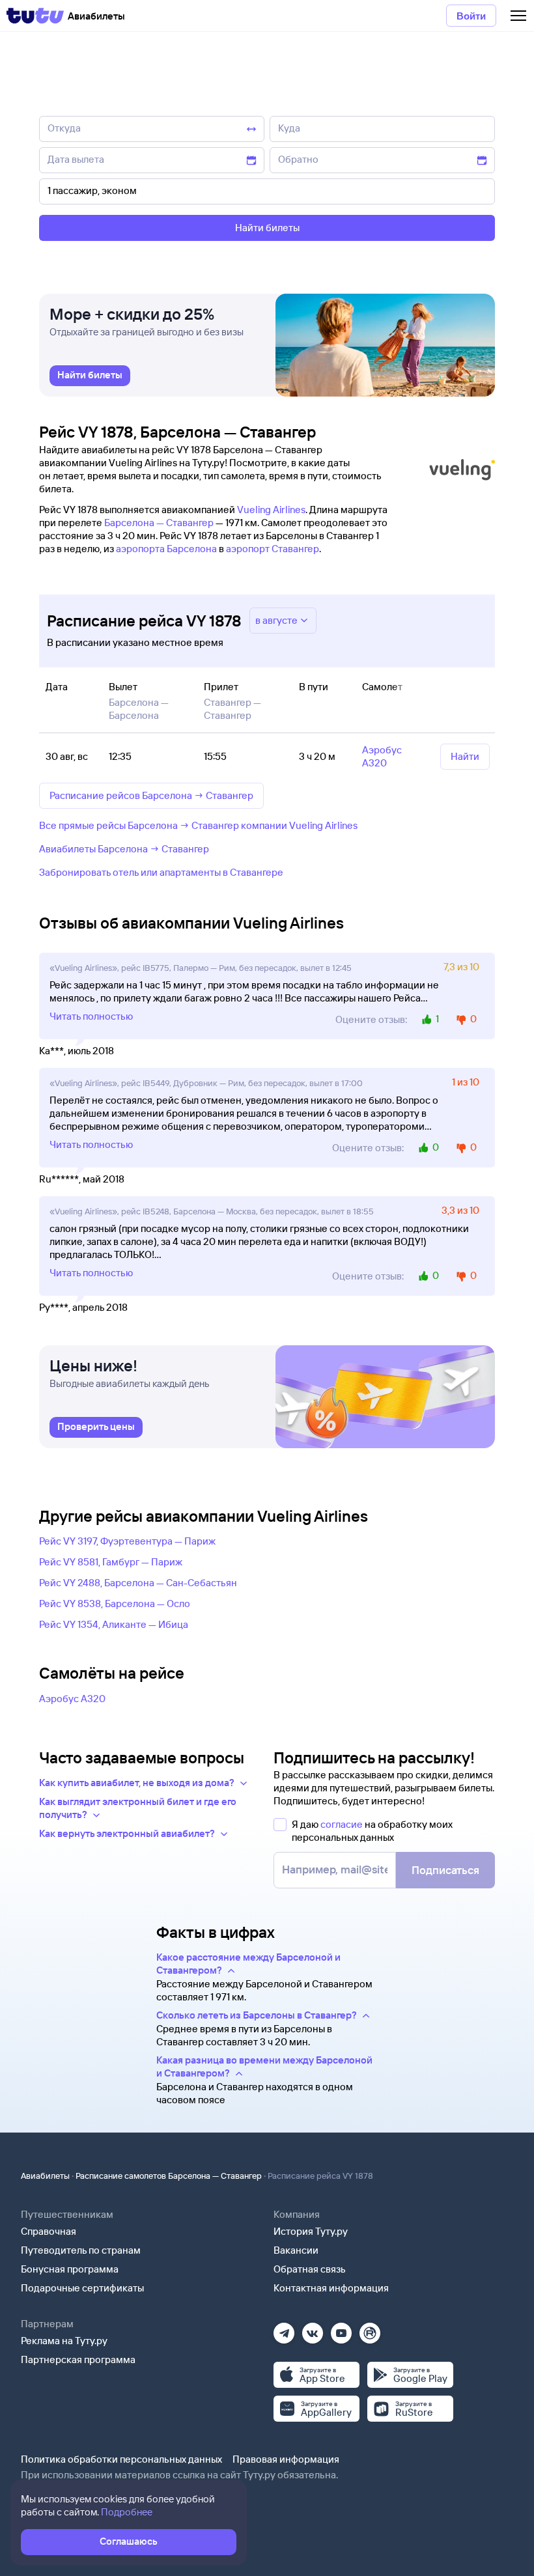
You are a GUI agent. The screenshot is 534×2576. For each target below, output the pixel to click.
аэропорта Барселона (166, 549)
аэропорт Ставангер (273, 549)
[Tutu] (35, 16)
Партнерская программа (78, 2359)
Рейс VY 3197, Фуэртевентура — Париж (127, 1541)
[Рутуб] (370, 2329)
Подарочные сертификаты (82, 2288)
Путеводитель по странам (81, 2250)
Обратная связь (310, 2269)
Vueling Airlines (271, 510)
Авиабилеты (45, 2176)
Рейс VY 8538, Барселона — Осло (115, 1603)
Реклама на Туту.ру (64, 2341)
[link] (90, 376)
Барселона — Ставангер (159, 523)
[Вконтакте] (313, 2329)
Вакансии (296, 2250)
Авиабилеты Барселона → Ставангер (124, 849)
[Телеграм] (284, 2329)
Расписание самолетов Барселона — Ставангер (169, 2176)
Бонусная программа (70, 2269)
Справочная (49, 2231)
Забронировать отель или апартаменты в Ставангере (161, 872)
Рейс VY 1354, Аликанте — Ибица (114, 1624)
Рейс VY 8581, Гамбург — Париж (111, 1562)
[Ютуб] (341, 2329)
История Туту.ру (311, 2231)
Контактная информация (331, 2288)
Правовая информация (286, 2459)
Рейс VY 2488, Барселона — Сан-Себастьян (138, 1583)
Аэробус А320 (72, 1699)
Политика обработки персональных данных (121, 2459)
